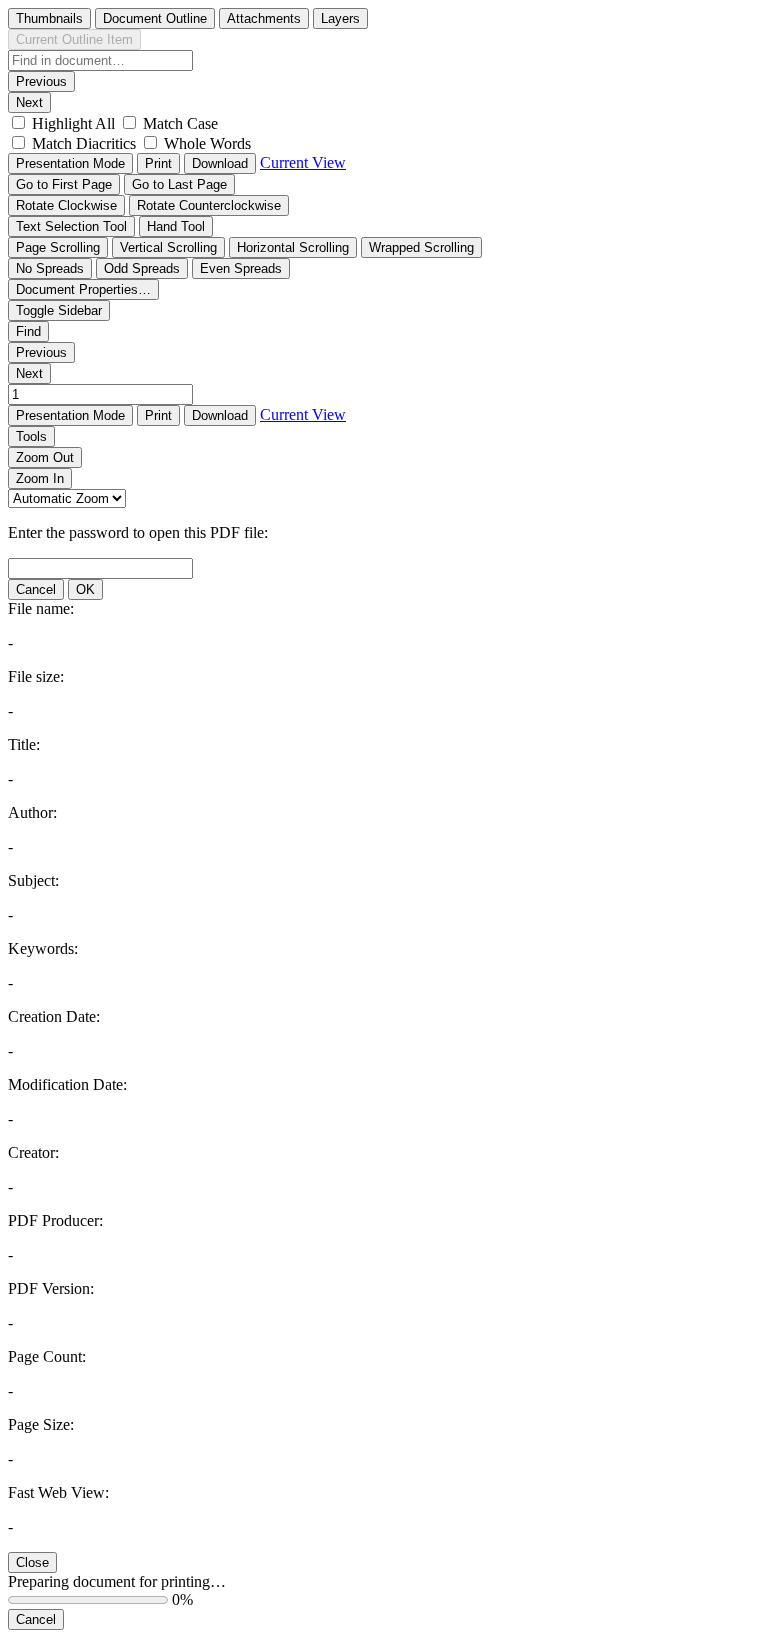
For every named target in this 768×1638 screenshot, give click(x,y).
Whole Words (207, 143)
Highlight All (73, 123)
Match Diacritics (84, 143)
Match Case (180, 123)
